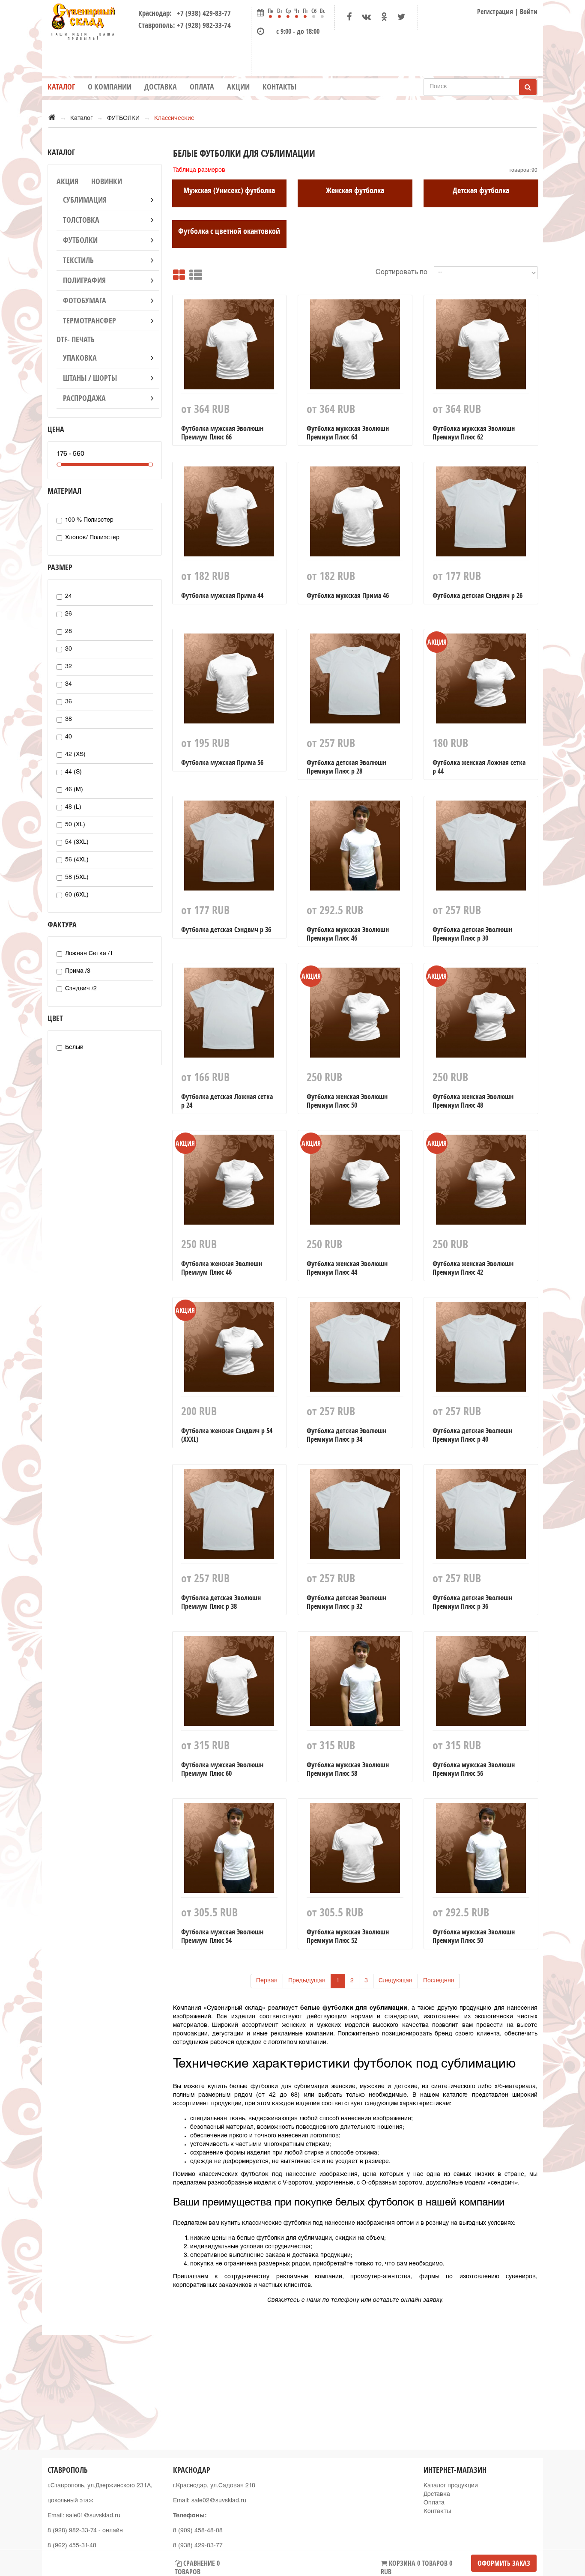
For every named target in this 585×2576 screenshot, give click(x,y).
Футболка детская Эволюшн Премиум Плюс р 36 (472, 1602)
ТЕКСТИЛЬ (78, 260)
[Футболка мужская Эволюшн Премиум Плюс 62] (481, 347)
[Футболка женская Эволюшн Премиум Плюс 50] (355, 1015)
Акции (238, 87)
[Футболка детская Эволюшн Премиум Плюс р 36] (481, 1516)
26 (69, 614)
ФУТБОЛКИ (80, 240)
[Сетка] (179, 273)
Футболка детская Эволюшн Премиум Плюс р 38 (221, 1602)
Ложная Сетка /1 (89, 954)
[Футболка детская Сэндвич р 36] (230, 848)
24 (69, 597)
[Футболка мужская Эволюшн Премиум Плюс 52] (355, 1850)
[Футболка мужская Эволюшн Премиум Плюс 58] (355, 1683)
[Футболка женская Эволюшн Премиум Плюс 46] (230, 1182)
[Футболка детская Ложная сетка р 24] (230, 1015)
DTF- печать (76, 339)
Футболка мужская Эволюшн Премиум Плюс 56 (474, 1769)
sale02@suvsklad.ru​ (219, 2501)
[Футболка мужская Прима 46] (355, 514)
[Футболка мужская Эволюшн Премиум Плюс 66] (230, 347)
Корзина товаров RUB (416, 2565)
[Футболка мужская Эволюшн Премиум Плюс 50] (481, 1850)
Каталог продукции (451, 2486)
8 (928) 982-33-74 (72, 2531)
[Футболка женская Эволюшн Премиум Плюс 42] (481, 1182)
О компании (110, 87)
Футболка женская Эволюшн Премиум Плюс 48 (473, 1101)
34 (69, 684)
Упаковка (80, 358)
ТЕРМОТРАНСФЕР (90, 321)
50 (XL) (75, 825)
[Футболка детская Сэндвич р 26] (481, 514)
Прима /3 (78, 971)
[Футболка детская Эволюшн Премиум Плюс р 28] (355, 681)
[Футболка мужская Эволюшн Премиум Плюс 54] (230, 1850)
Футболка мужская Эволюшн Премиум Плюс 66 (222, 433)
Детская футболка (481, 190)
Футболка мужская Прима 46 (348, 595)
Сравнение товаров (197, 2565)
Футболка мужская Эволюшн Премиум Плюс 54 (222, 1936)
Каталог (61, 87)
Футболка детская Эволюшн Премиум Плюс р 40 (472, 1435)
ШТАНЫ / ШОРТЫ (90, 378)
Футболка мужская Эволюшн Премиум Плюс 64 (348, 433)
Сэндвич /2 (81, 989)
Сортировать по (401, 273)
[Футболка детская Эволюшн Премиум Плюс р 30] (481, 848)
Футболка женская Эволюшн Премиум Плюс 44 (347, 1268)
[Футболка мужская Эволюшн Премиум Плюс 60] (230, 1683)
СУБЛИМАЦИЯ (85, 200)
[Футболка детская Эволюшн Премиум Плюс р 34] (355, 1349)
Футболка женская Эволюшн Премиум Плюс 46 (222, 1268)
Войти (529, 12)
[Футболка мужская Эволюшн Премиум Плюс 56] (481, 1683)
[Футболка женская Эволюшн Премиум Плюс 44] (355, 1182)
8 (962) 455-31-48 (72, 2546)
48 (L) (73, 807)
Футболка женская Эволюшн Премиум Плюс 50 (347, 1101)
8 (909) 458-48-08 (198, 2531)
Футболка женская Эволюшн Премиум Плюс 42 (473, 1268)
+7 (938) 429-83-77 (202, 13)
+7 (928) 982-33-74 (204, 25)
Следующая (395, 1981)
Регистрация (495, 12)
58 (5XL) (77, 878)
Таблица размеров (199, 170)
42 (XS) (75, 755)
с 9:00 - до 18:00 (298, 31)
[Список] (196, 273)
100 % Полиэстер (89, 520)
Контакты (279, 87)
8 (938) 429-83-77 (198, 2546)
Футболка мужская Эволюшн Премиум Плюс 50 (474, 1936)
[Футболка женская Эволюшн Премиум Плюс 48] (481, 1015)
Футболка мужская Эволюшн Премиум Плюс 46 (348, 934)
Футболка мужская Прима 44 (222, 595)
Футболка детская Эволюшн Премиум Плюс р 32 (346, 1602)
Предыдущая (307, 1981)
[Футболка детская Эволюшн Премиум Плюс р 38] (230, 1516)
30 (69, 649)
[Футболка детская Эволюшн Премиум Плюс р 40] (481, 1349)
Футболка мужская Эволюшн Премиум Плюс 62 (474, 433)
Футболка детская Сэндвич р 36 (226, 929)
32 (69, 667)
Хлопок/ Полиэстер (92, 538)
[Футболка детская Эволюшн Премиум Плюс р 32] (355, 1516)
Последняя (439, 1981)
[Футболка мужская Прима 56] (230, 681)
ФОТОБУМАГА (85, 300)
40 (69, 737)
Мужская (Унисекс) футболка (229, 190)
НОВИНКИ (107, 181)
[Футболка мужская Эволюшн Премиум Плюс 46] (355, 848)
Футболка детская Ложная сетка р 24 (227, 1101)
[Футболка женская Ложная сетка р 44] (481, 681)
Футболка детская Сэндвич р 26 (478, 595)
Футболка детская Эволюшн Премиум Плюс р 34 (346, 1435)
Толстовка (81, 220)
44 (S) (73, 772)
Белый (74, 1048)
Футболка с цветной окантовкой (229, 231)
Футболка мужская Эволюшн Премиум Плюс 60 (222, 1769)
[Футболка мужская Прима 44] (230, 514)
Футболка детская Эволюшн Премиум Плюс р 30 (472, 934)
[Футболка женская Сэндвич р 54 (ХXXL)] (230, 1349)
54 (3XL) (77, 843)
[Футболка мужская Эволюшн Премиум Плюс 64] (355, 347)
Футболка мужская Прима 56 (222, 762)
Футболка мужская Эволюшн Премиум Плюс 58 (348, 1769)
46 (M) (74, 790)
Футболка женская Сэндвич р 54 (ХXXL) (227, 1435)
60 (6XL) (77, 895)
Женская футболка (355, 190)
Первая (267, 1981)
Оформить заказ (504, 2563)
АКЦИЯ (67, 181)
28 (69, 632)
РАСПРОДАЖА (84, 398)
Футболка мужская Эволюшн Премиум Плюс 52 (348, 1936)
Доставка (161, 87)
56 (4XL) (77, 860)
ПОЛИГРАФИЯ (84, 280)
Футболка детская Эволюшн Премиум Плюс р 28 (346, 767)
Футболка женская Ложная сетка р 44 (479, 767)
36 (69, 702)
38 (69, 720)
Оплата (202, 87)
